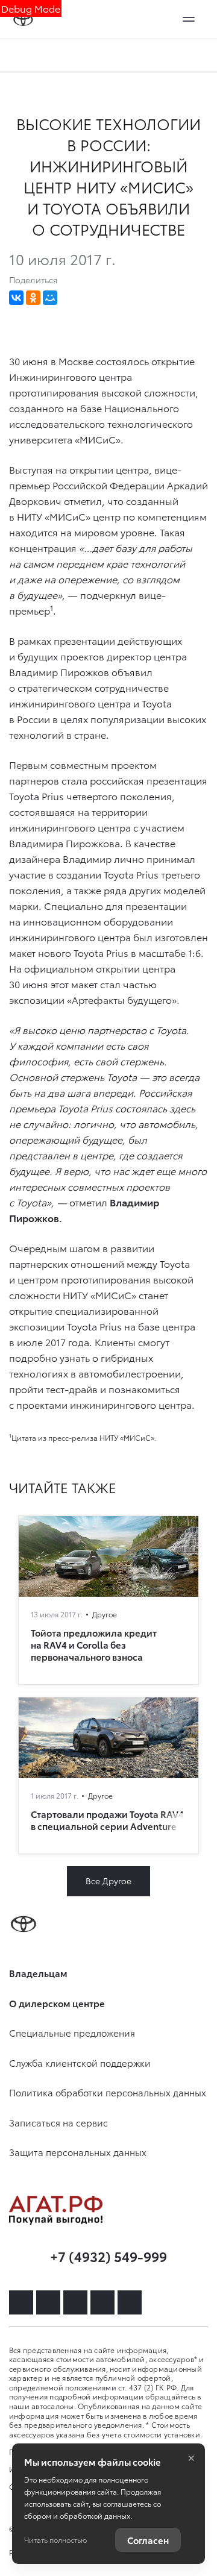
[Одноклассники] (33, 298)
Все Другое (108, 1881)
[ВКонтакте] (16, 298)
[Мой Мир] (50, 298)
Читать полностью (55, 2540)
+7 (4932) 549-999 (108, 2256)
